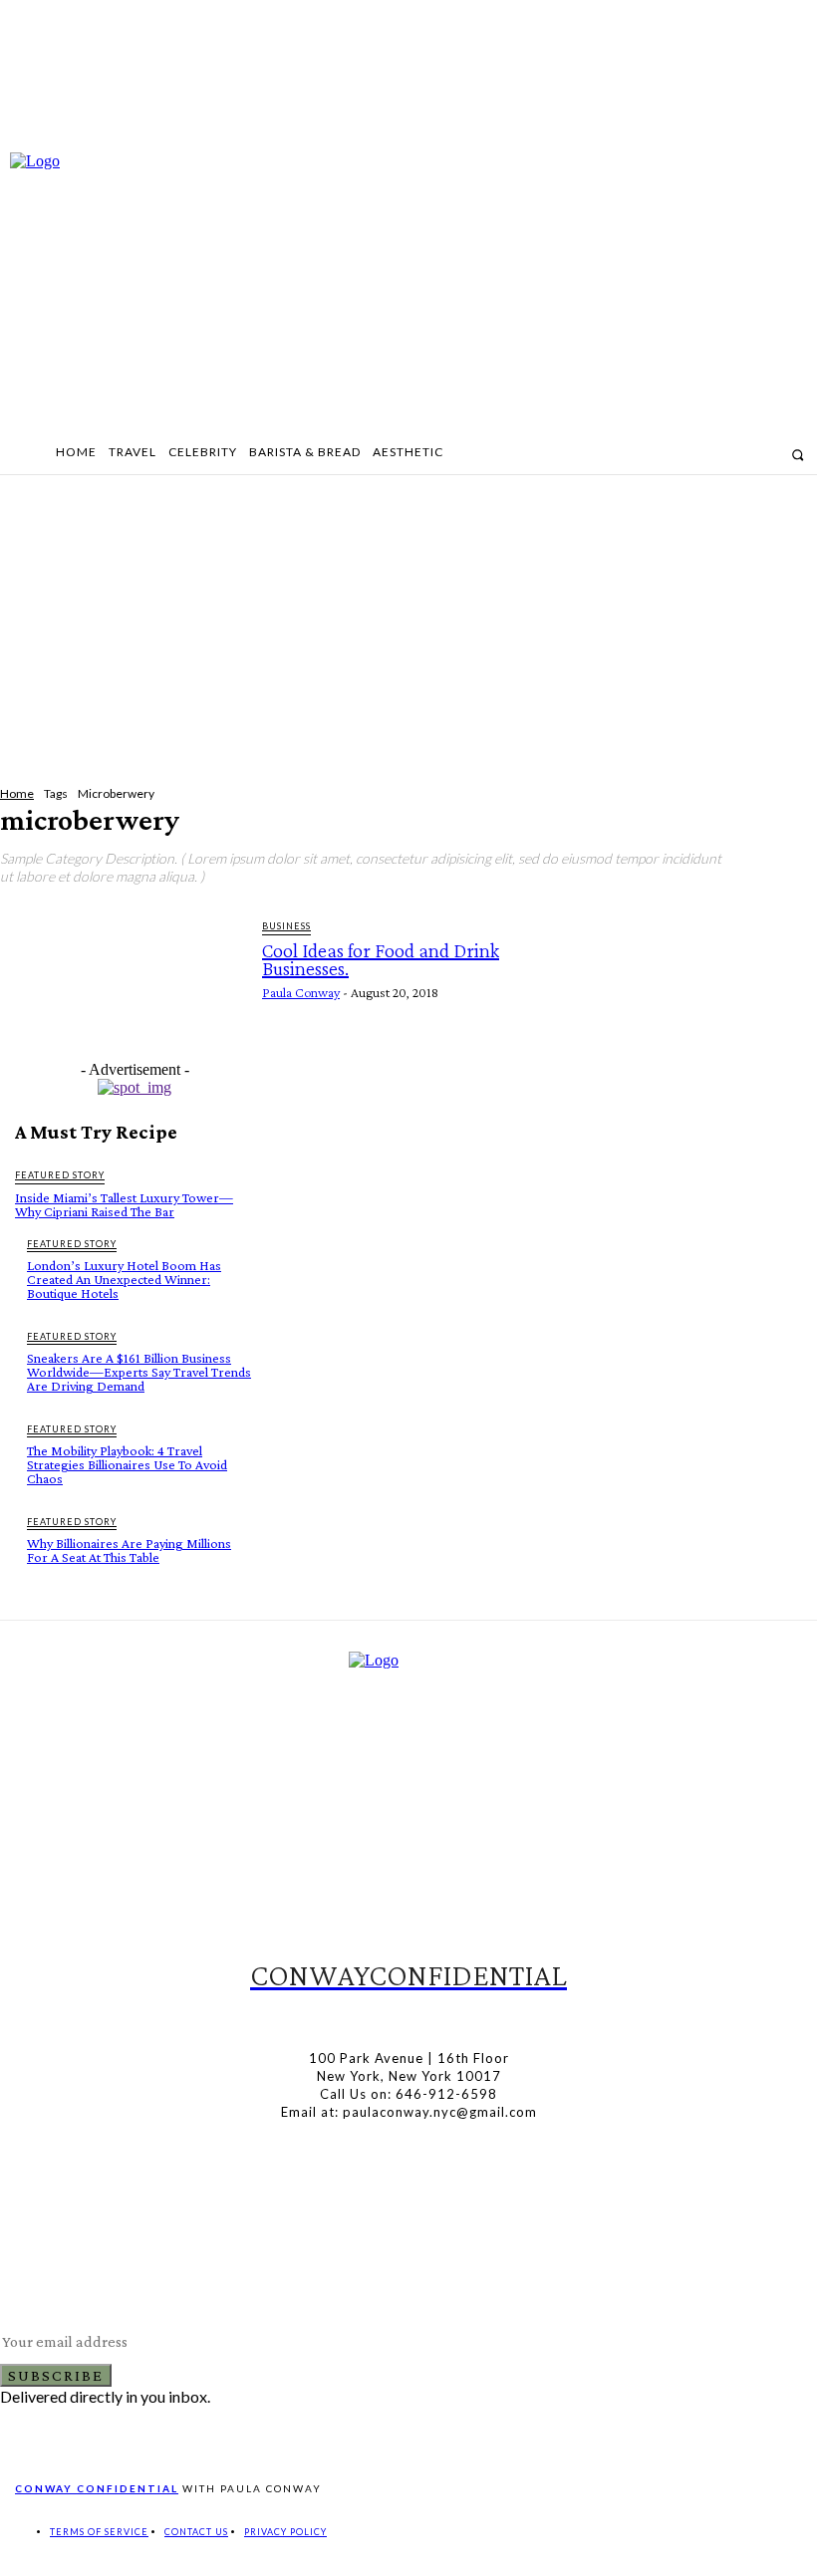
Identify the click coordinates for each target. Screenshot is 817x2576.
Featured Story (60, 1175)
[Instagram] (738, 454)
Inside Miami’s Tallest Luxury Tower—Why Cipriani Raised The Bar (124, 1204)
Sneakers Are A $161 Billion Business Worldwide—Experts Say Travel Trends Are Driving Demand (139, 1372)
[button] (798, 455)
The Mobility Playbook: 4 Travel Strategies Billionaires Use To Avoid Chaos (127, 1464)
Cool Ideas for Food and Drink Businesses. (381, 959)
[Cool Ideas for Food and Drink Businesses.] (129, 979)
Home (17, 793)
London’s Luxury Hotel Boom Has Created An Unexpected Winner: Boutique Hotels (124, 1279)
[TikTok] (765, 454)
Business (286, 926)
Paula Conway (301, 992)
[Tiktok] (429, 2015)
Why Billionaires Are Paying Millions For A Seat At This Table (129, 1550)
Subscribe (56, 2375)
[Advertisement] (408, 626)
